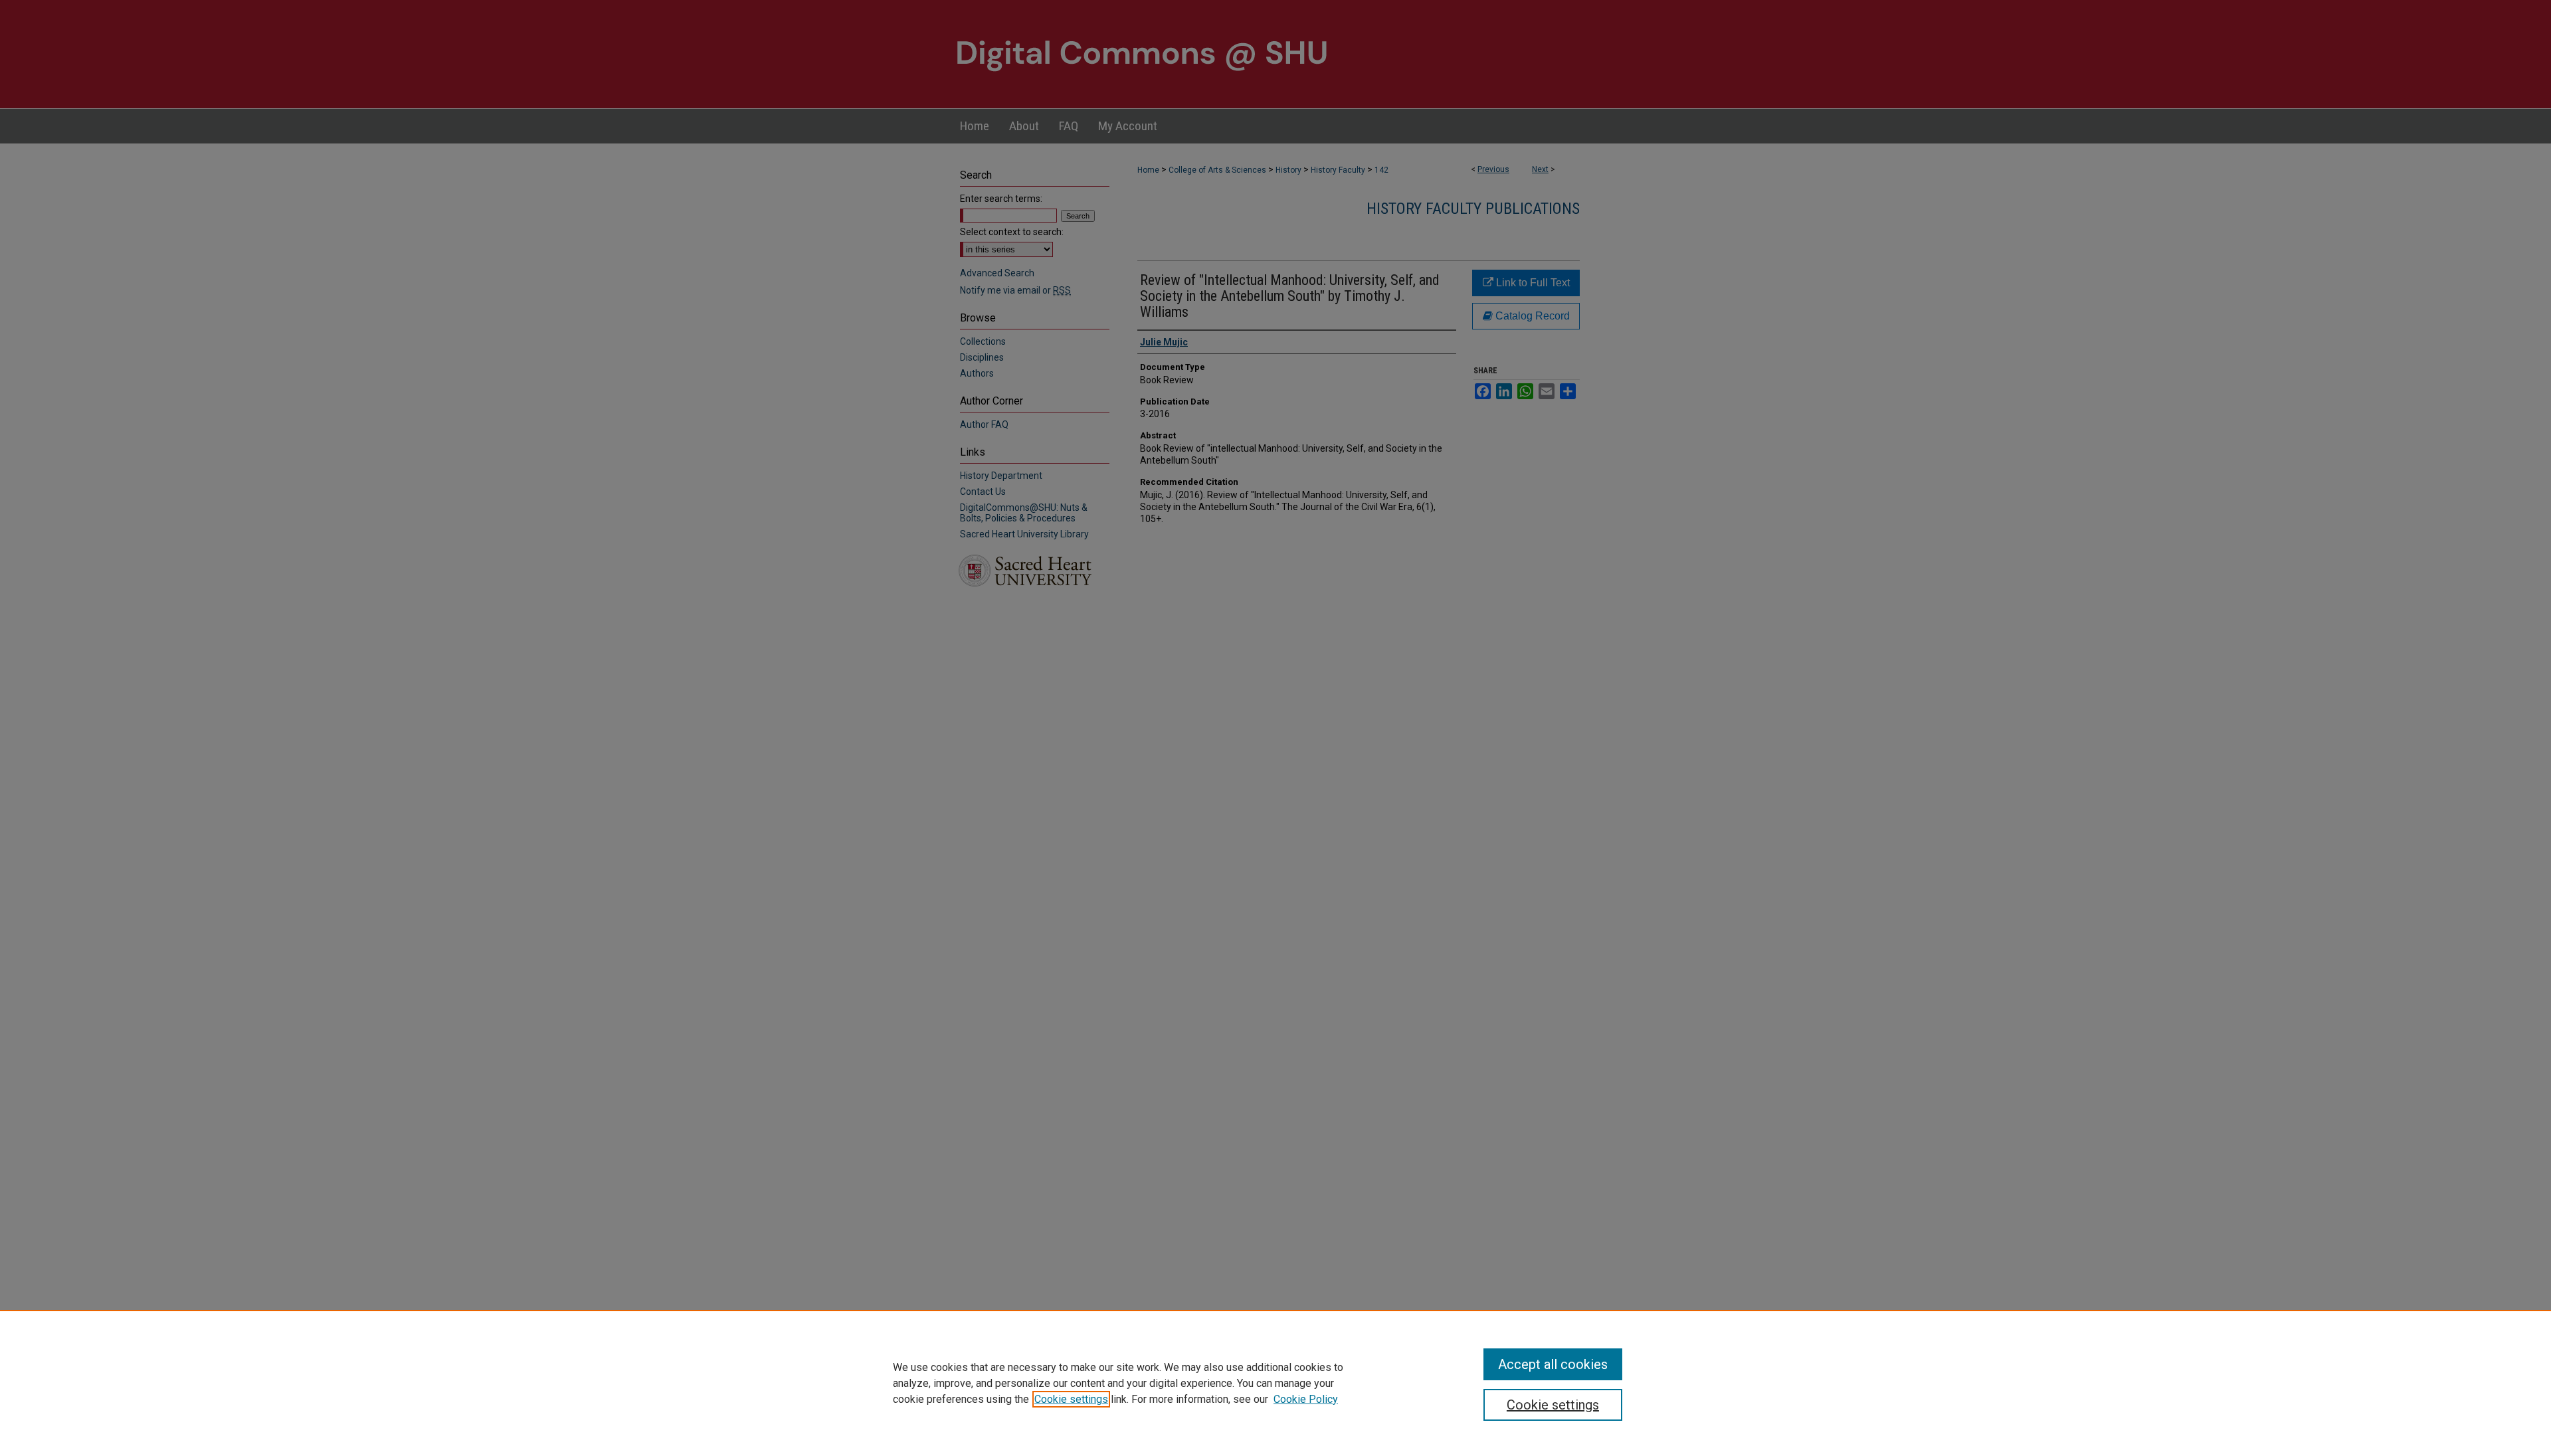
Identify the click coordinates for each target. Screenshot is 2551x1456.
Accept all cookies (1553, 1364)
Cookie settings (1071, 1399)
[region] (1275, 1383)
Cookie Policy (1306, 1399)
